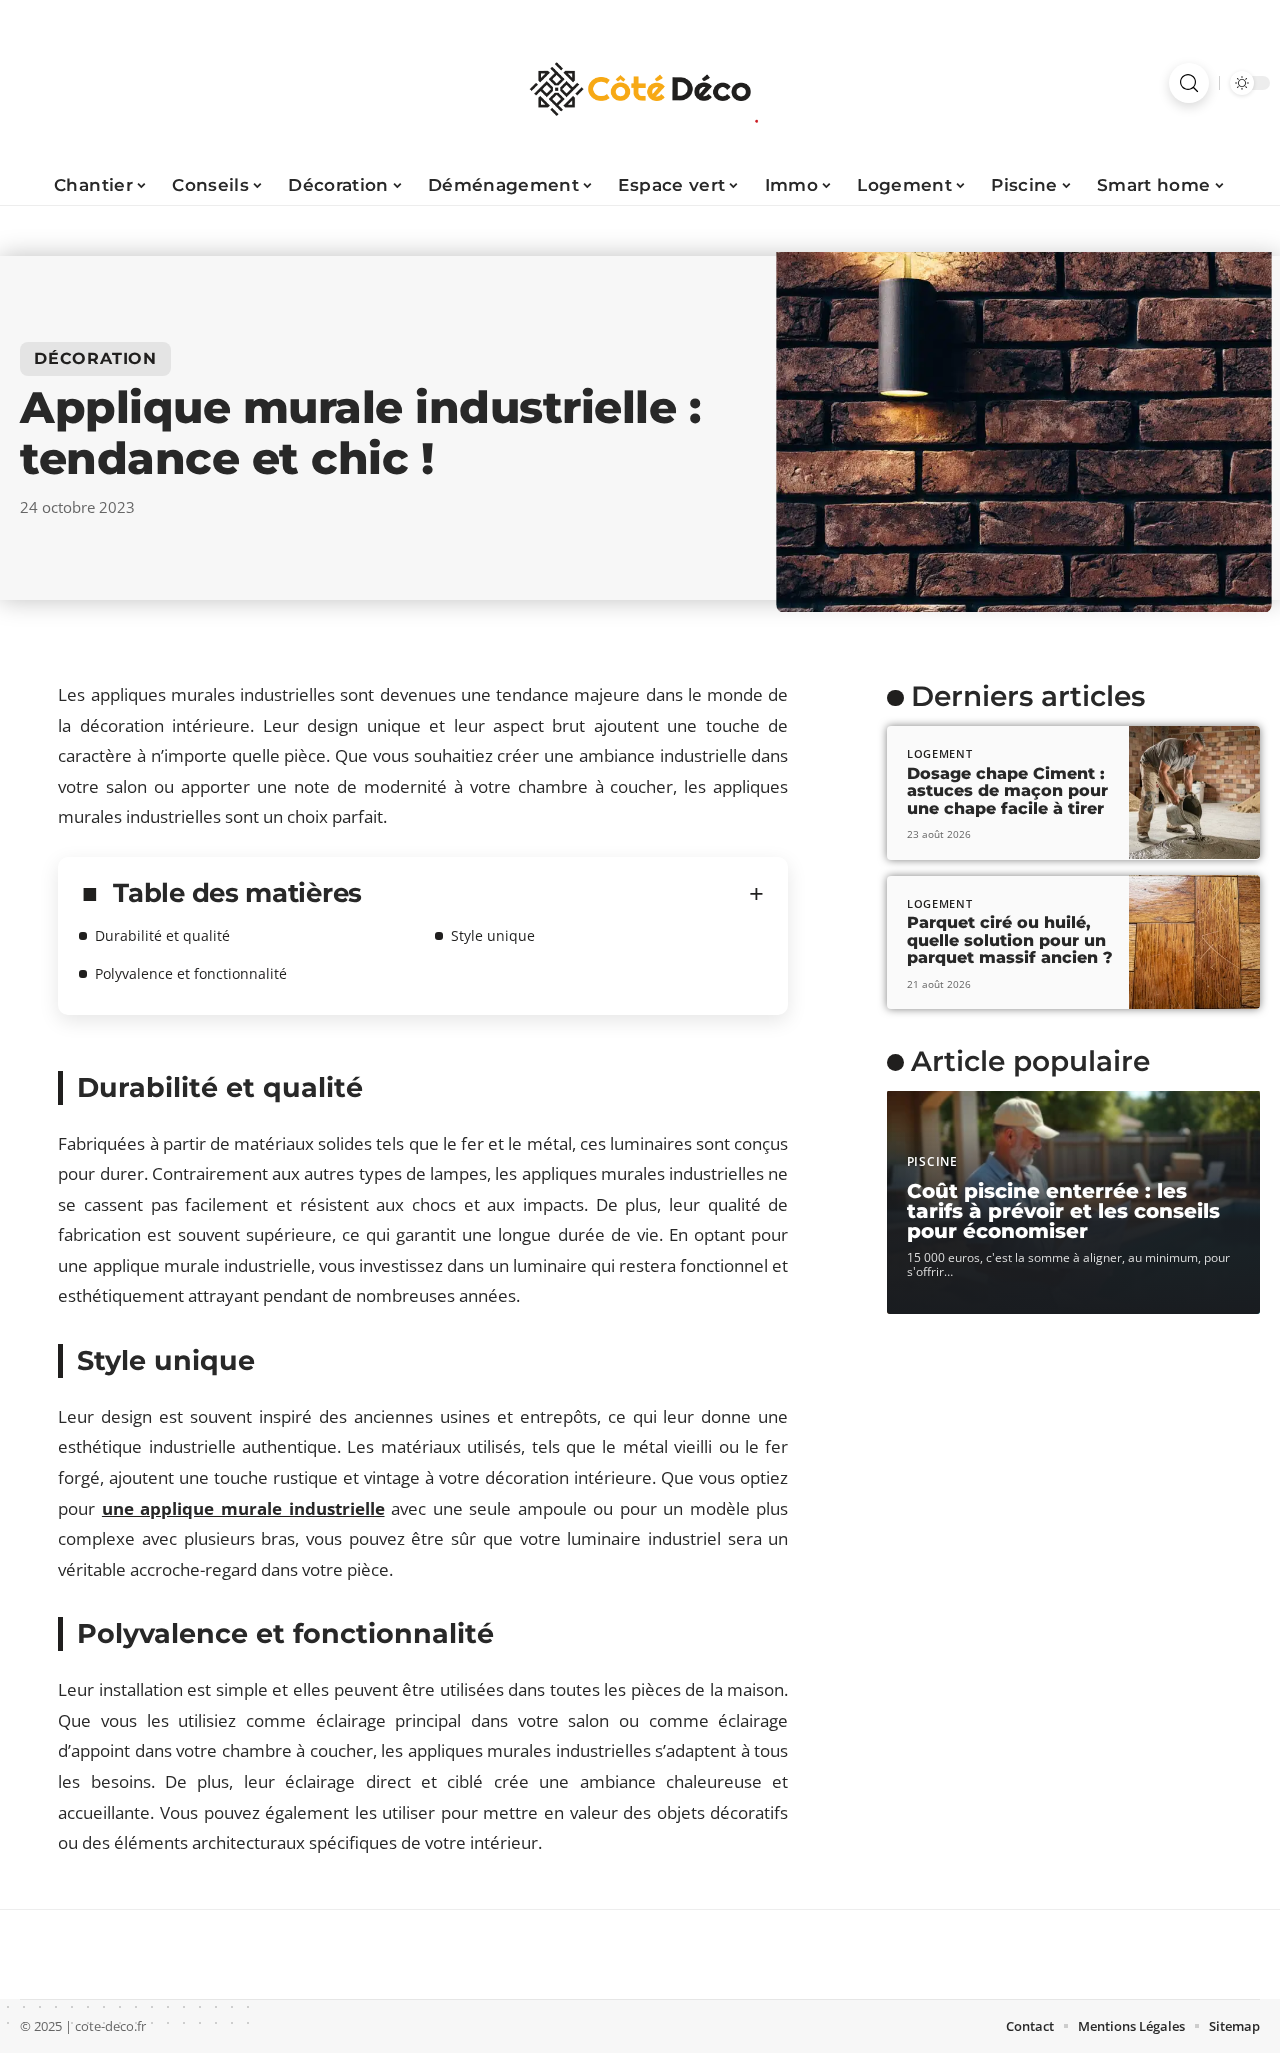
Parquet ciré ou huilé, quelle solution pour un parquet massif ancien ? (1010, 940)
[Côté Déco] (640, 83)
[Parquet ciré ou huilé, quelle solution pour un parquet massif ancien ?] (1194, 942)
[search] (1189, 83)
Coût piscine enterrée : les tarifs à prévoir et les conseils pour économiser (1063, 1211)
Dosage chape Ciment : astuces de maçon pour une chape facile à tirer (1007, 790)
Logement (940, 753)
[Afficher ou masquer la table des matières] (563, 894)
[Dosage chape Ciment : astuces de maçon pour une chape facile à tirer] (1194, 793)
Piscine (932, 1161)
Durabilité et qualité (162, 935)
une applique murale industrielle (243, 1508)
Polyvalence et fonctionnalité (191, 973)
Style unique (493, 935)
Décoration (95, 358)
